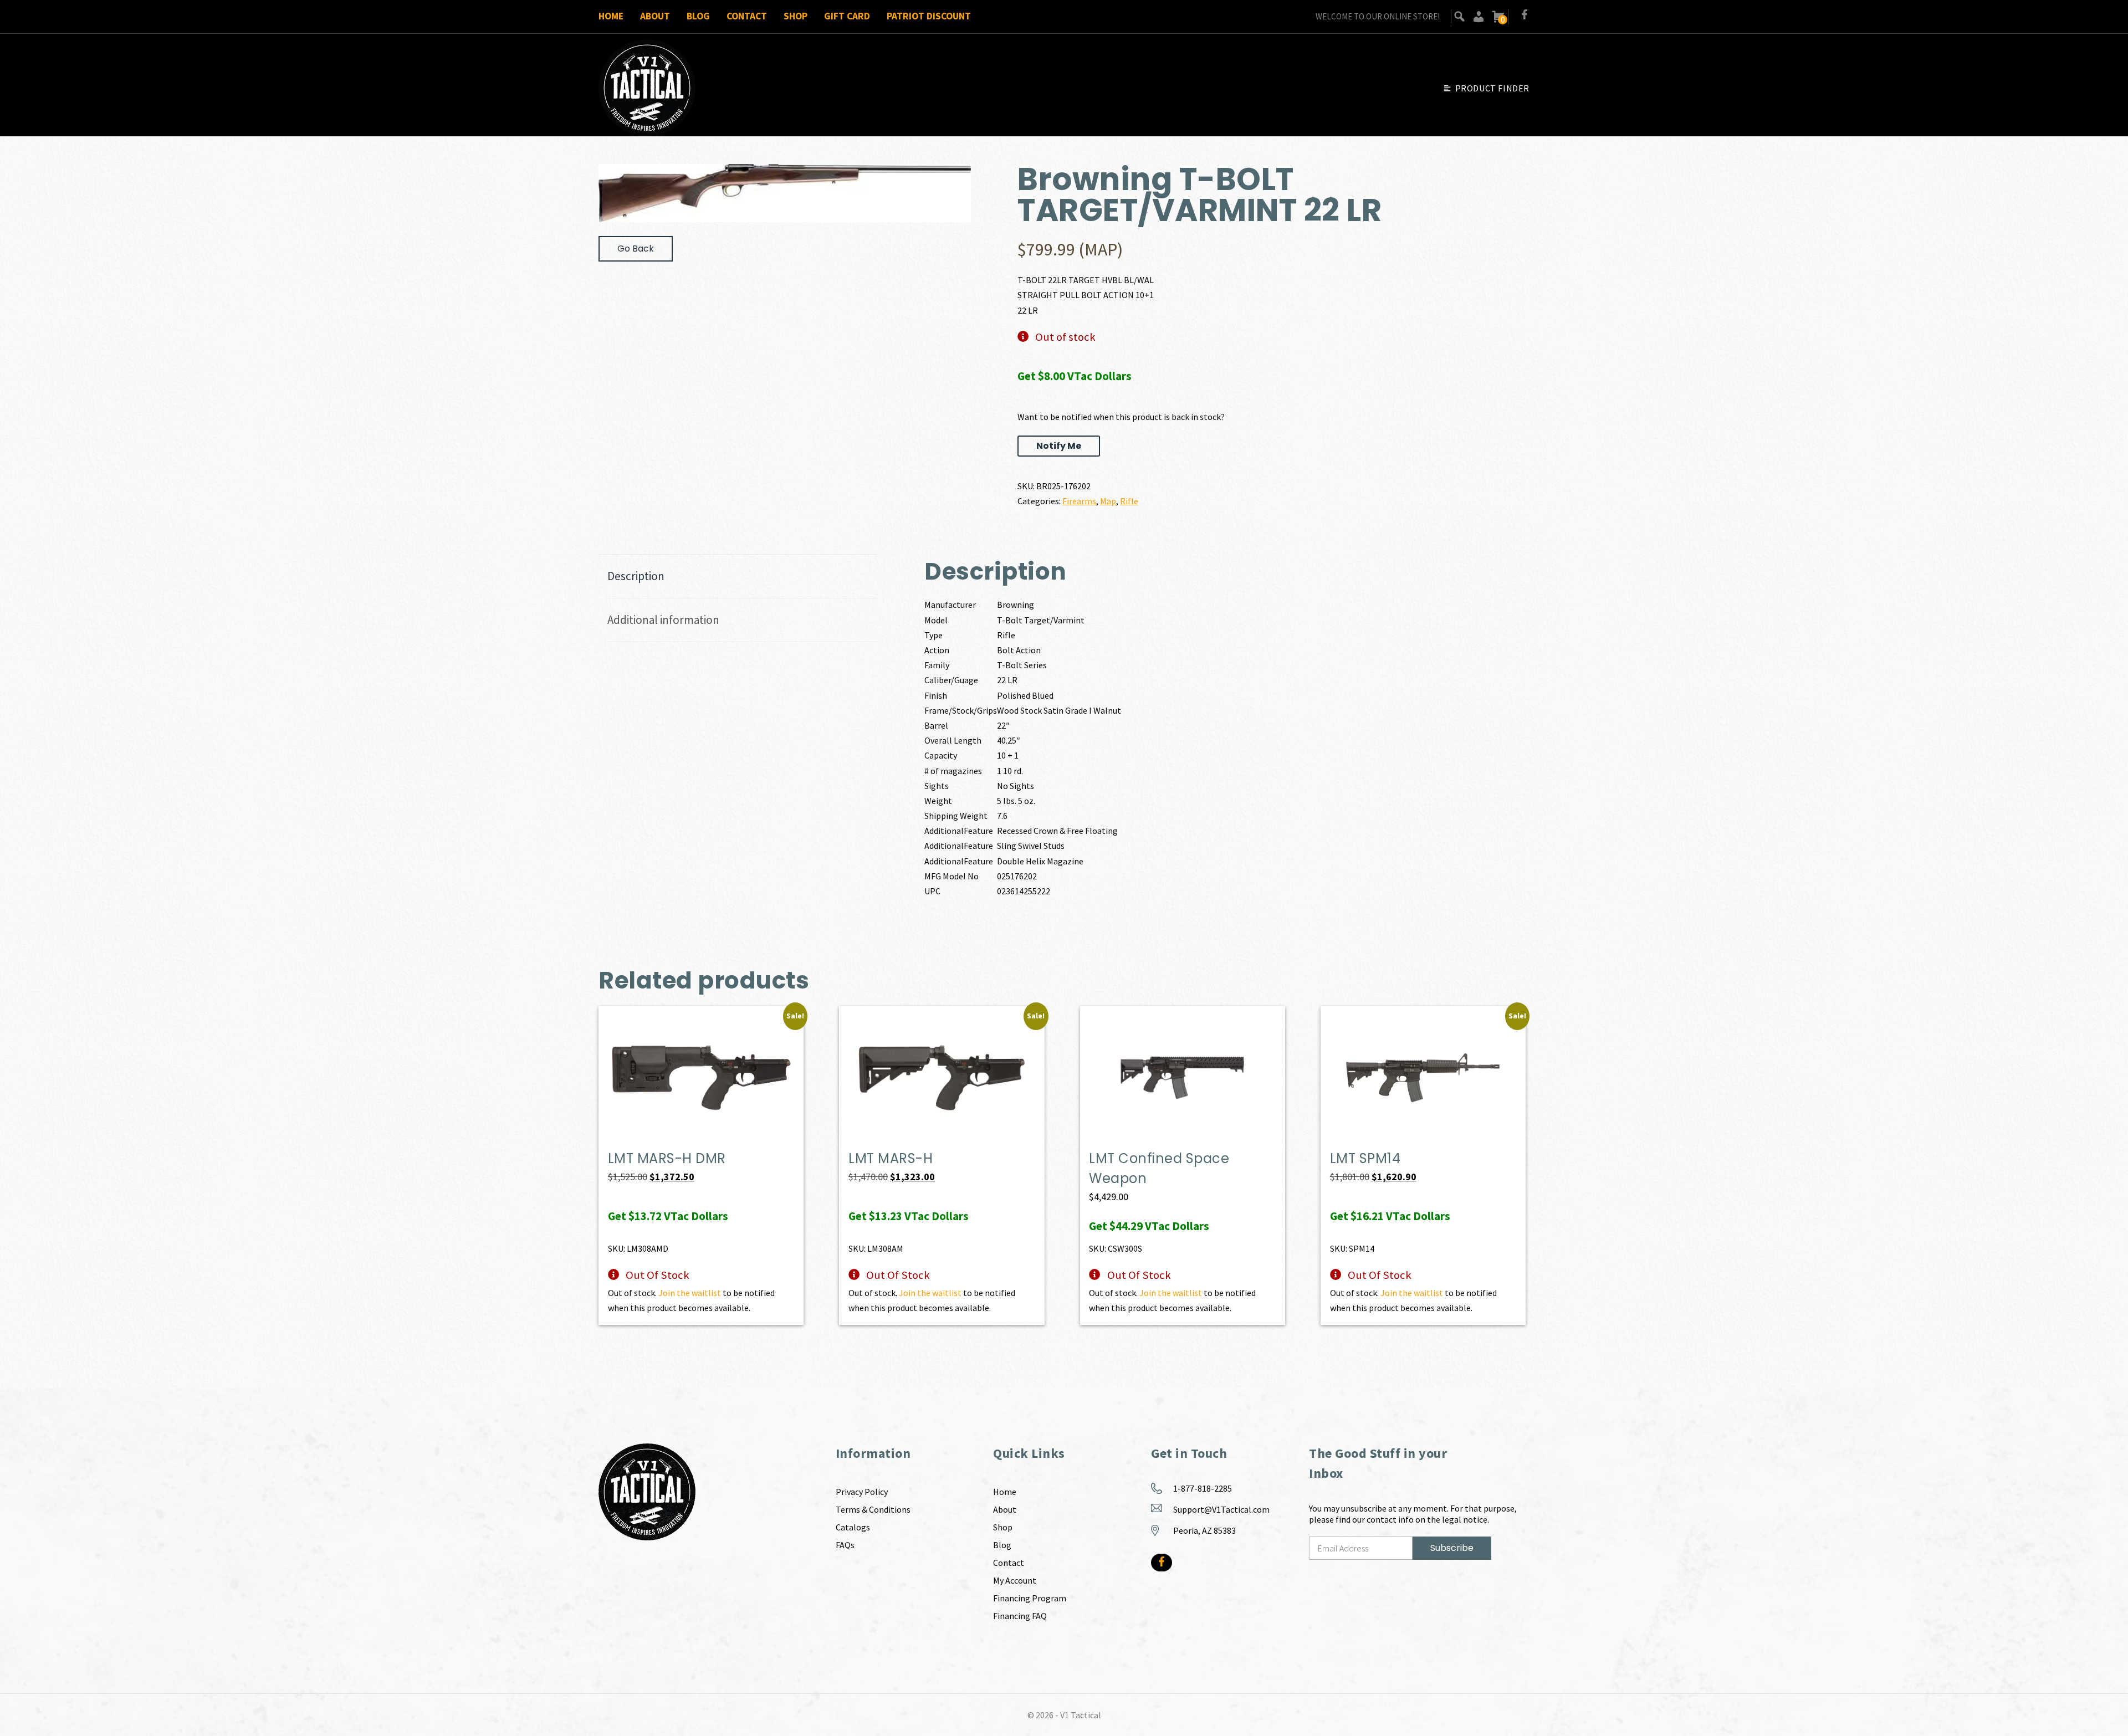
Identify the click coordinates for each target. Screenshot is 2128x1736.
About (655, 16)
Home (611, 16)
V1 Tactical (1081, 1715)
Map (1108, 501)
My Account (1015, 1580)
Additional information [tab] (663, 620)
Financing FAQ (1020, 1616)
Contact (747, 16)
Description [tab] (636, 576)
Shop (796, 16)
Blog (698, 16)
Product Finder (1492, 88)
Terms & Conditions (873, 1509)
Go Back (636, 249)
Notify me (1059, 446)
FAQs (845, 1545)
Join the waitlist (690, 1293)
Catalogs (853, 1527)
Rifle (1129, 501)
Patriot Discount (929, 16)
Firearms (1079, 501)
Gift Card (847, 16)
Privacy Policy (862, 1492)
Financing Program (1030, 1598)
